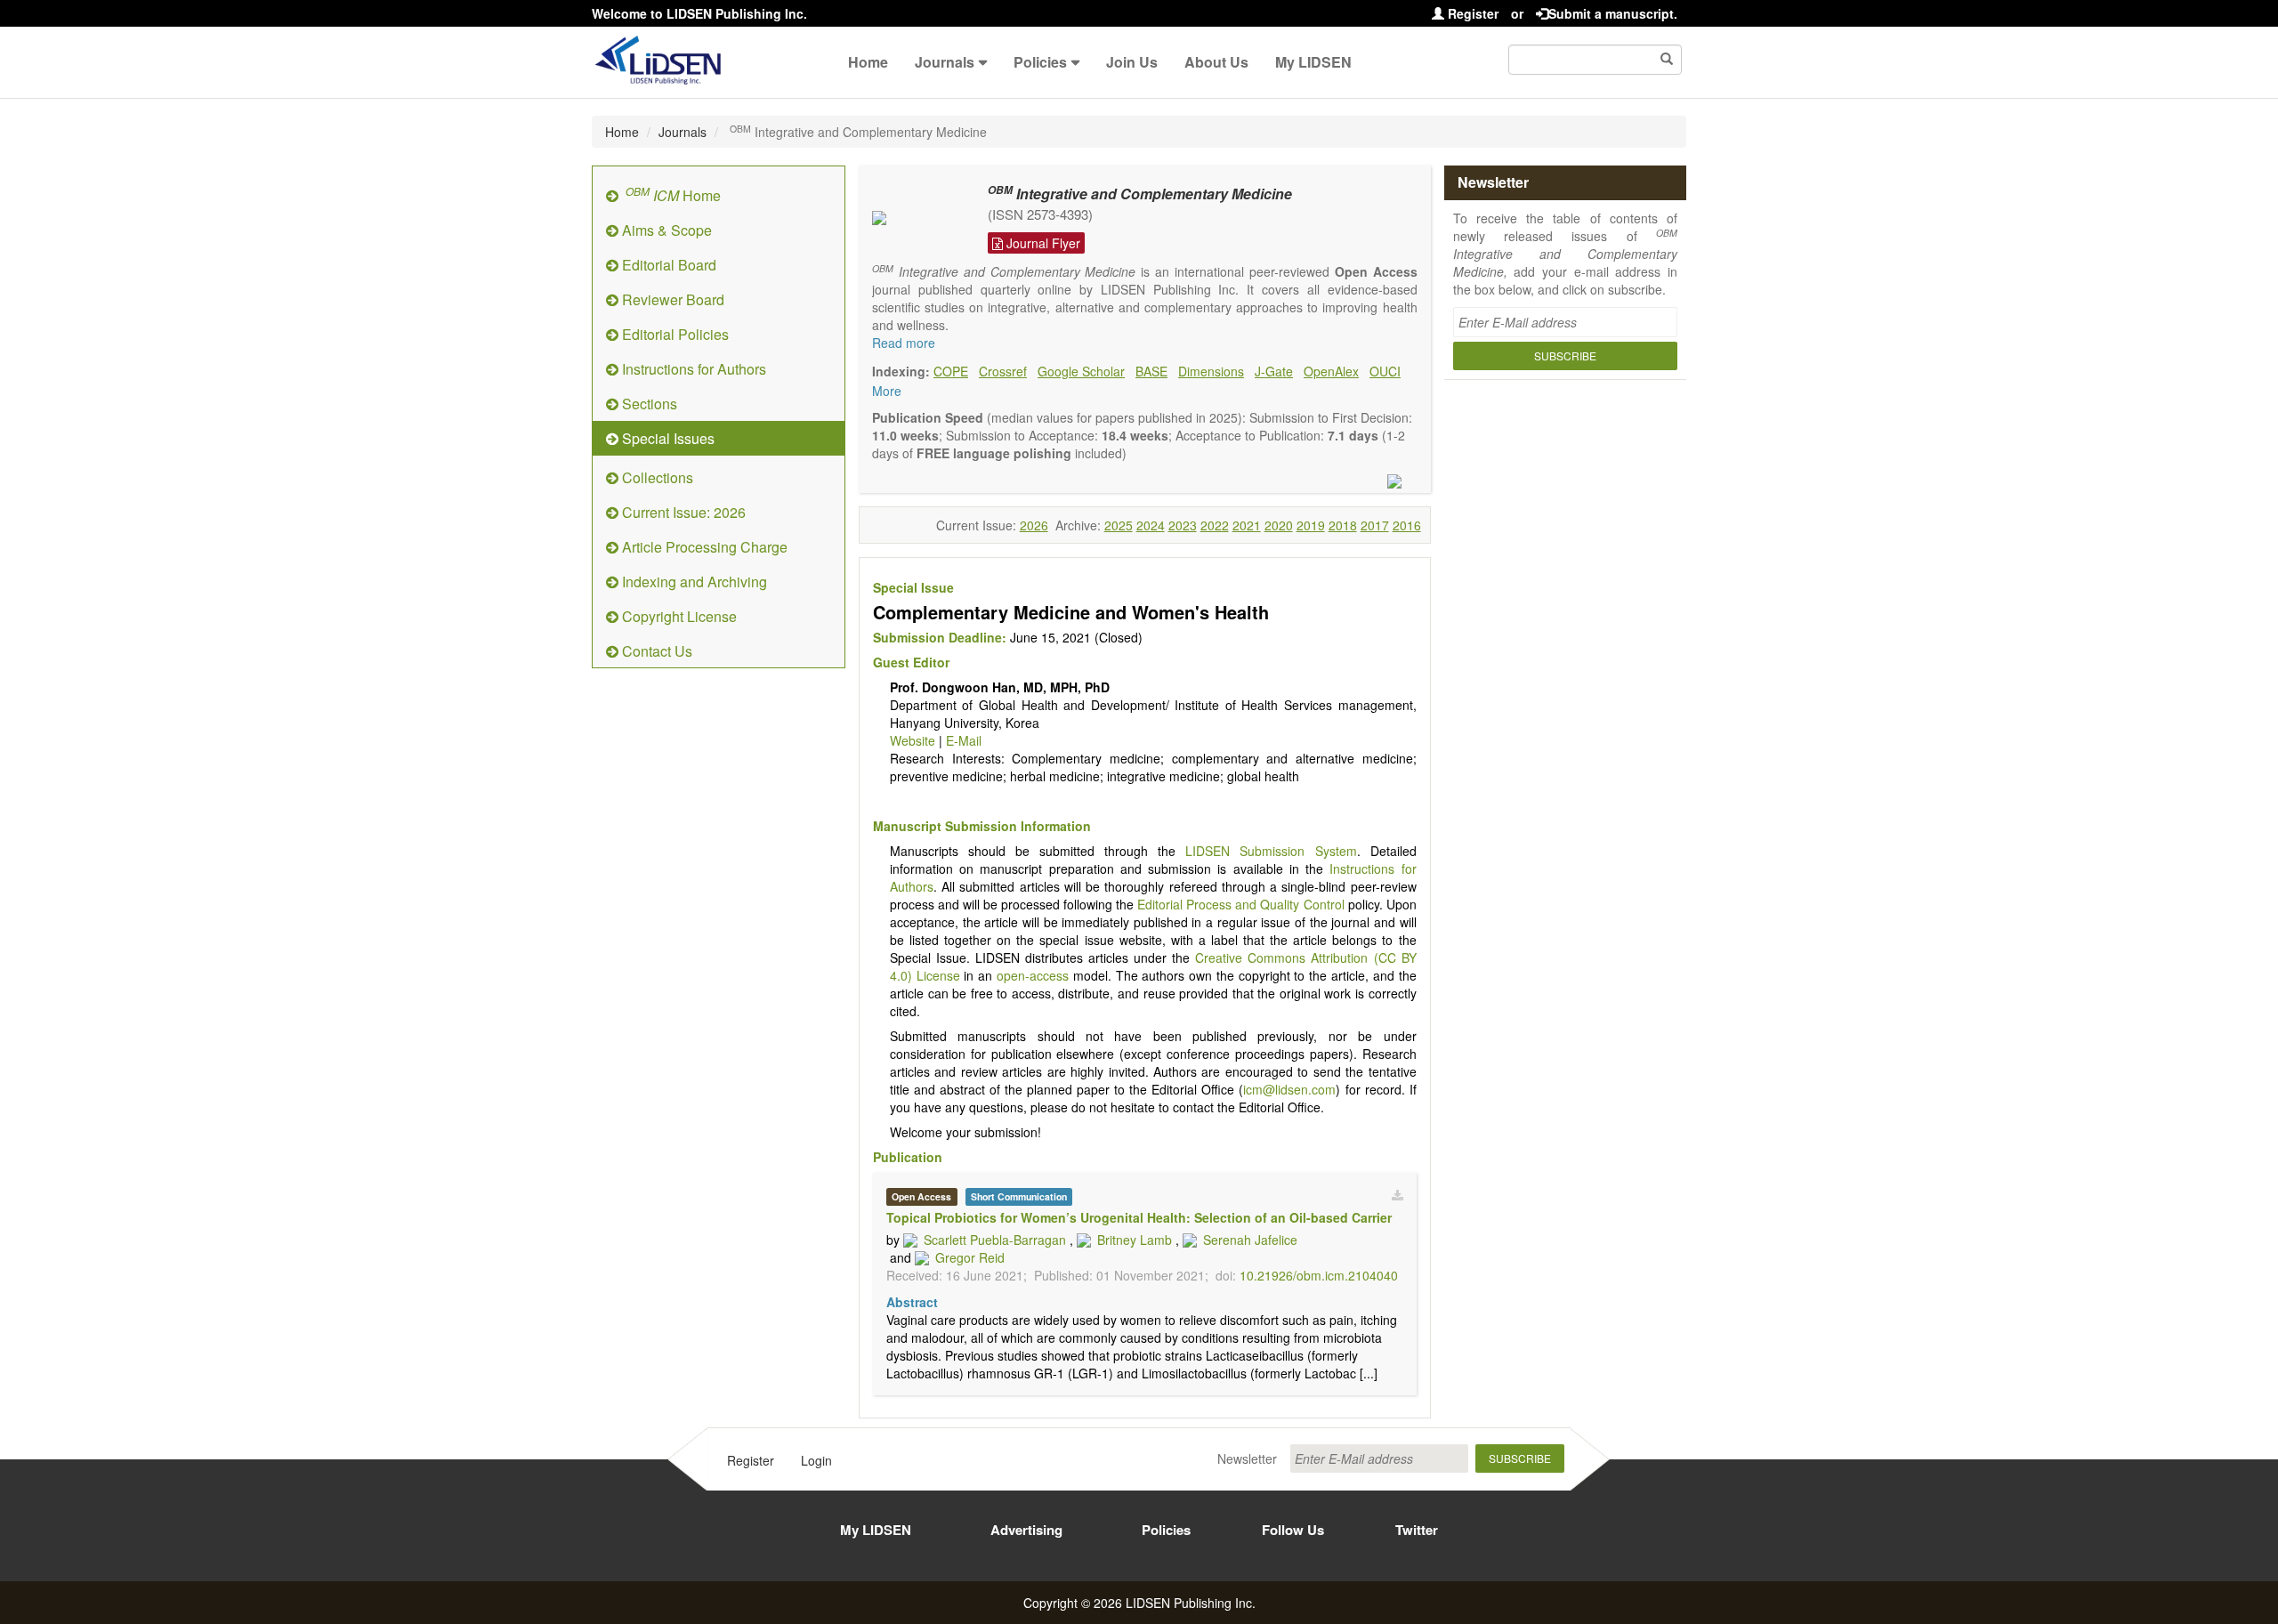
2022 (1215, 525)
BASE (1151, 371)
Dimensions (1211, 371)
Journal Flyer (1042, 243)
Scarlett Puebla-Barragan (995, 1240)
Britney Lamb (1135, 1240)
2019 (1311, 525)
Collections (656, 477)
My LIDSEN (1313, 62)
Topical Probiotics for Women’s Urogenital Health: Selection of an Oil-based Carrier (1139, 1217)
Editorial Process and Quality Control (1240, 904)
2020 (1279, 525)
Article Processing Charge (703, 547)
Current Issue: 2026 (682, 512)
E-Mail (964, 740)
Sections (648, 404)
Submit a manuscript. (1613, 13)
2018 (1343, 525)
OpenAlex (1331, 371)
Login (816, 1460)
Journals (945, 62)
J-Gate (1274, 371)
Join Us (1132, 62)
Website (913, 740)
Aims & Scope (665, 230)
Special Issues (666, 438)
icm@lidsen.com (1289, 1089)
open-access (1033, 975)
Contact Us (655, 651)
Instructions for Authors (692, 369)
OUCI (1385, 371)
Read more (904, 343)
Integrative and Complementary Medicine (1140, 194)
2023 (1183, 525)
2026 (1034, 525)
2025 (1119, 525)
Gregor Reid (970, 1257)
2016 (1407, 525)
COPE (951, 371)
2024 (1151, 525)
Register (1471, 13)
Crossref (1003, 371)
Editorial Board (667, 265)
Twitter (1417, 1530)
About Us (1216, 62)
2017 (1375, 525)
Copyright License (678, 616)
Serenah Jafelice (1250, 1240)
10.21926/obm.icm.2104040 (1319, 1275)
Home (868, 62)
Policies (1040, 62)
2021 (1247, 525)
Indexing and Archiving (693, 582)
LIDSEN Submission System (1271, 851)
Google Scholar (1081, 371)
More (887, 391)
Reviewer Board (671, 299)
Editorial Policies (674, 334)
